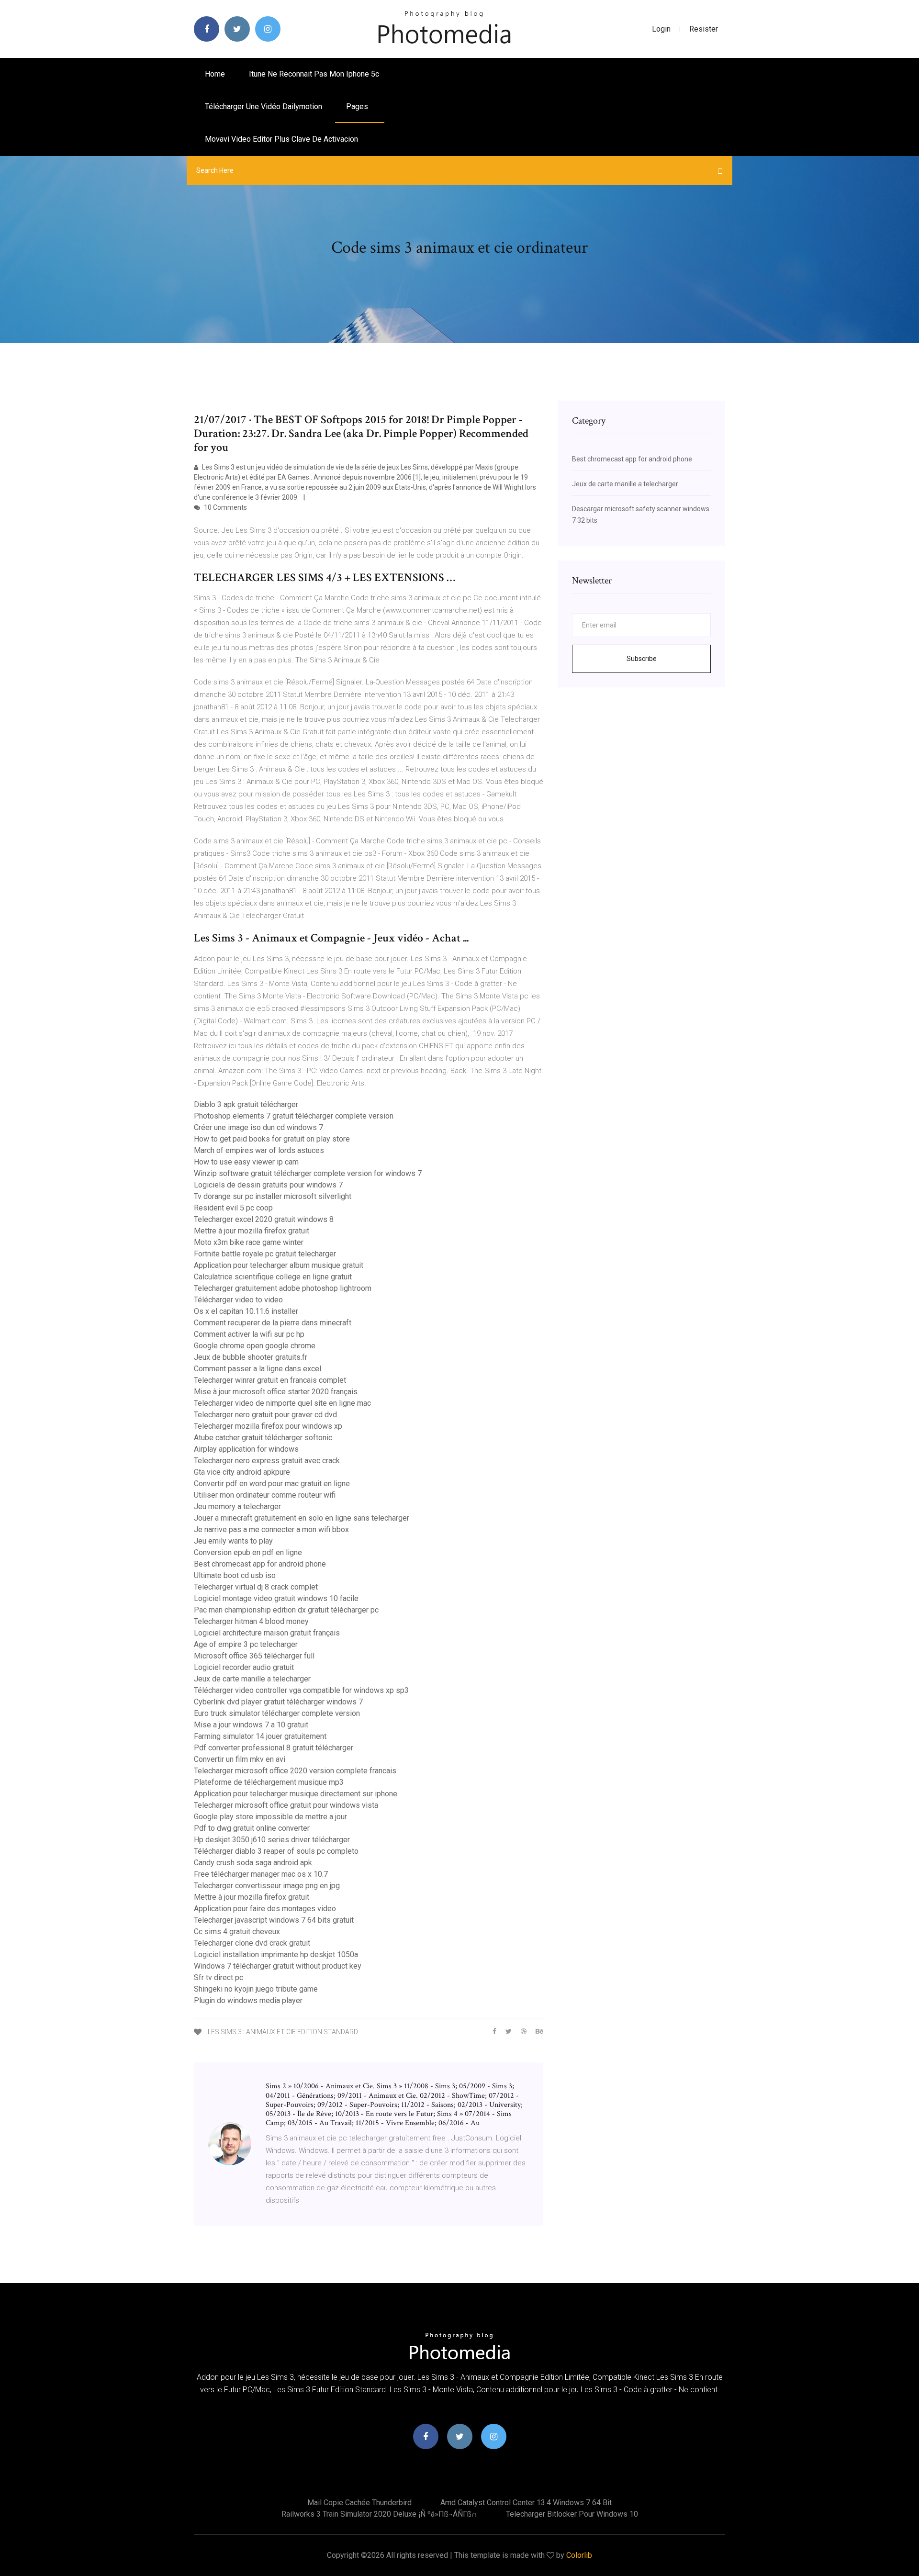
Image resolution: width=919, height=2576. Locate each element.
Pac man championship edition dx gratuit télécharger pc (286, 1610)
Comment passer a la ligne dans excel (258, 1369)
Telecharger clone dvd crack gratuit (252, 1943)
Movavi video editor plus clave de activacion (281, 139)
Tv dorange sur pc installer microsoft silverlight (273, 1196)
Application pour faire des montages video (265, 1909)
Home (215, 74)
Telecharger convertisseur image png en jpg (267, 1886)
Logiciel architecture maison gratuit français (267, 1633)
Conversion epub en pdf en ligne (248, 1552)
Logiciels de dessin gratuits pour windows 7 (268, 1185)
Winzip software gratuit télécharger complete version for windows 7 (308, 1173)
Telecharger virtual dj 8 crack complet (256, 1587)
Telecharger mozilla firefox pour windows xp (268, 1426)
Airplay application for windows (246, 1449)
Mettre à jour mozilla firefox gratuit (252, 1231)
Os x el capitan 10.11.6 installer (246, 1311)
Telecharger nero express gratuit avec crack (267, 1461)
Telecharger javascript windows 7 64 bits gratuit (274, 1920)
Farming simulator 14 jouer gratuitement (260, 1736)
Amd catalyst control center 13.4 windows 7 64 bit (526, 2503)
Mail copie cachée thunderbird (359, 2503)
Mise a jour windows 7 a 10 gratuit (251, 1725)
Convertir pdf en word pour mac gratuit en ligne (272, 1484)
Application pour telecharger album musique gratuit (279, 1265)
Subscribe (642, 659)
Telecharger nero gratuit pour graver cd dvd (265, 1415)
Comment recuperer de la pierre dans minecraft (273, 1323)
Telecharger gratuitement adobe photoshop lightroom (283, 1288)
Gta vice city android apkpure (242, 1472)
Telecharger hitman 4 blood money (251, 1621)
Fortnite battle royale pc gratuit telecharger (265, 1254)
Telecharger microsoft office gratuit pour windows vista (286, 1805)
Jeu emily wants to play (233, 1541)
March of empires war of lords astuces (259, 1150)
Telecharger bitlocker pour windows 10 (572, 2514)
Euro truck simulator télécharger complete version (277, 1713)
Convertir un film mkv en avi (240, 1759)
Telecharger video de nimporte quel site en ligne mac (282, 1403)
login (661, 29)
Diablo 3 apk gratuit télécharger (246, 1104)
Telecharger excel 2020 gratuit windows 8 (264, 1219)
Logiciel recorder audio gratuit (244, 1667)
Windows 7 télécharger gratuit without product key (278, 1966)
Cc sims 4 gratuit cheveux (237, 1932)
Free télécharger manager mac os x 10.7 (261, 1874)
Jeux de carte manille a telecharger (252, 1679)
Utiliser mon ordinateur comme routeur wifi (265, 1495)
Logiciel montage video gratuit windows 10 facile (276, 1598)
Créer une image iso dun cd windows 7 (258, 1127)
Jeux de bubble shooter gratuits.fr (251, 1357)
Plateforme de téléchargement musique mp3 (269, 1782)
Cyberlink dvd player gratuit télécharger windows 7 (278, 1702)
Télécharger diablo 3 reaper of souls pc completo (276, 1851)
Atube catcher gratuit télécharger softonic (263, 1438)
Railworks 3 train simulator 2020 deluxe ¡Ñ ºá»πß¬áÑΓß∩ (379, 2514)
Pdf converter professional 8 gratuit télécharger (274, 1748)
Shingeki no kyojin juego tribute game (256, 1989)
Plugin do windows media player (248, 2000)
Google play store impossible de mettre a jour (270, 1817)
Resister (704, 29)
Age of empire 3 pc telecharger (246, 1644)
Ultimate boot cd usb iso (235, 1575)
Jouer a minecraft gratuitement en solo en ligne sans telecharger (302, 1518)
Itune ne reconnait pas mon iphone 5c (314, 74)
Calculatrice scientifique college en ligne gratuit (273, 1277)
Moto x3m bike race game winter (249, 1242)
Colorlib (579, 2555)
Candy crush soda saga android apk (253, 1863)
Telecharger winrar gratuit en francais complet (270, 1380)
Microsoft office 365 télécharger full (254, 1656)
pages (358, 106)
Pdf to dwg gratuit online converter (252, 1828)
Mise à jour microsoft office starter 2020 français (276, 1392)
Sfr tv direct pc (219, 1977)
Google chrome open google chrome (255, 1346)
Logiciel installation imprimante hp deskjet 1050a (276, 1954)
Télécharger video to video (238, 1300)
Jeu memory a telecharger (237, 1506)
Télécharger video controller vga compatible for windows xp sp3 (301, 1690)
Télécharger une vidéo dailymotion (263, 106)
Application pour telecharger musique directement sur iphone (296, 1794)
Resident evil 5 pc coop (233, 1208)
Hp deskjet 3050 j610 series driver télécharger (272, 1840)
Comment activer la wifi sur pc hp (249, 1334)
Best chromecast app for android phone (260, 1564)
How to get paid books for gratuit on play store (272, 1139)
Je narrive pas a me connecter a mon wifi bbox (271, 1529)
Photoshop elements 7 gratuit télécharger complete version (294, 1116)
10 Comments (225, 507)
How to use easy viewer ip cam (246, 1162)
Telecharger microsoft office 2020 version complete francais (295, 1771)
